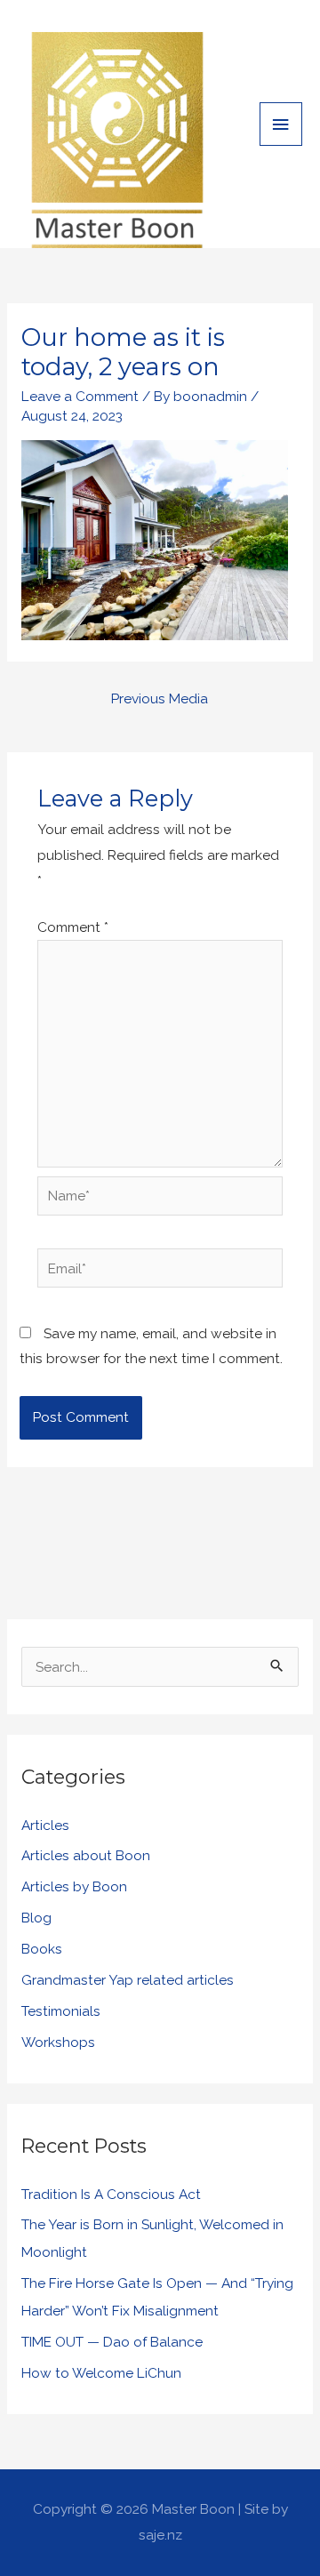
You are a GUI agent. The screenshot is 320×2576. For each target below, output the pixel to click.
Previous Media (160, 698)
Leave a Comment (80, 396)
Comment (73, 927)
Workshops (58, 2042)
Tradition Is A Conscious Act (111, 2194)
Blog (36, 1918)
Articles (45, 1825)
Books (42, 1949)
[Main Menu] (281, 124)
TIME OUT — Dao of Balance (112, 2342)
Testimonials (61, 2011)
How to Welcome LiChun (101, 2373)
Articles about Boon (86, 1855)
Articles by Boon (74, 1886)
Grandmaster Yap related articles (128, 1980)
